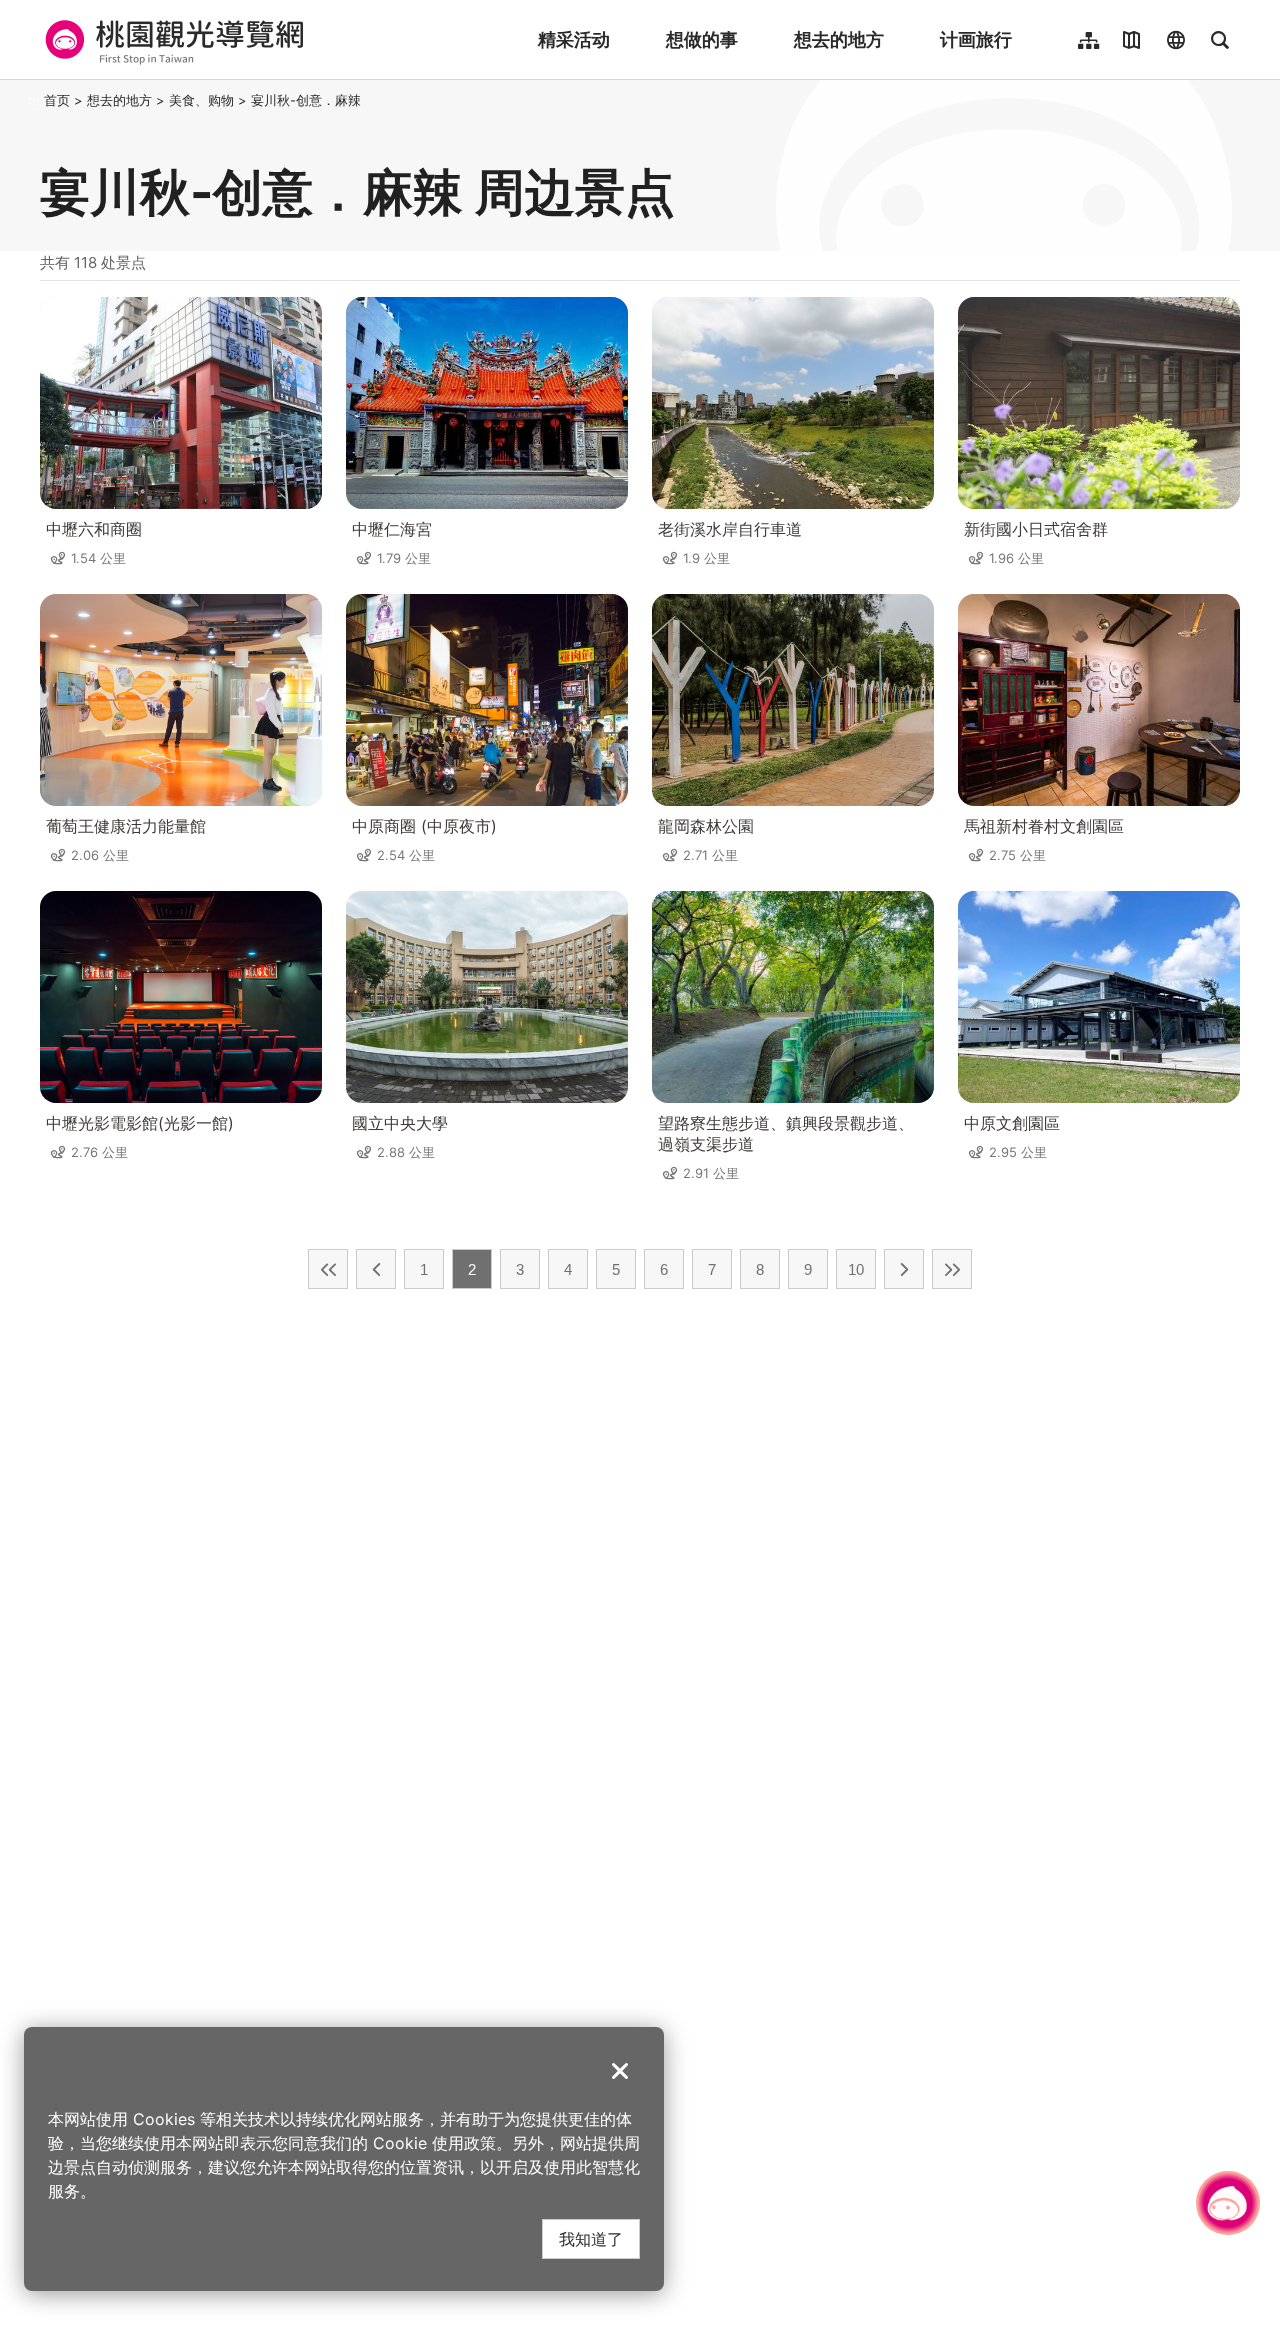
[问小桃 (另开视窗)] (1228, 2203)
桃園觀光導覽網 (171, 40)
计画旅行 (976, 39)
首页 (57, 100)
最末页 (952, 1269)
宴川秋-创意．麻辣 (306, 100)
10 (856, 1269)
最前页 (328, 1269)
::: (34, 100)
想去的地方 (839, 39)
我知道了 (591, 2238)
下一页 (904, 1269)
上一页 (376, 1269)
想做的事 (702, 39)
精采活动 (574, 39)
